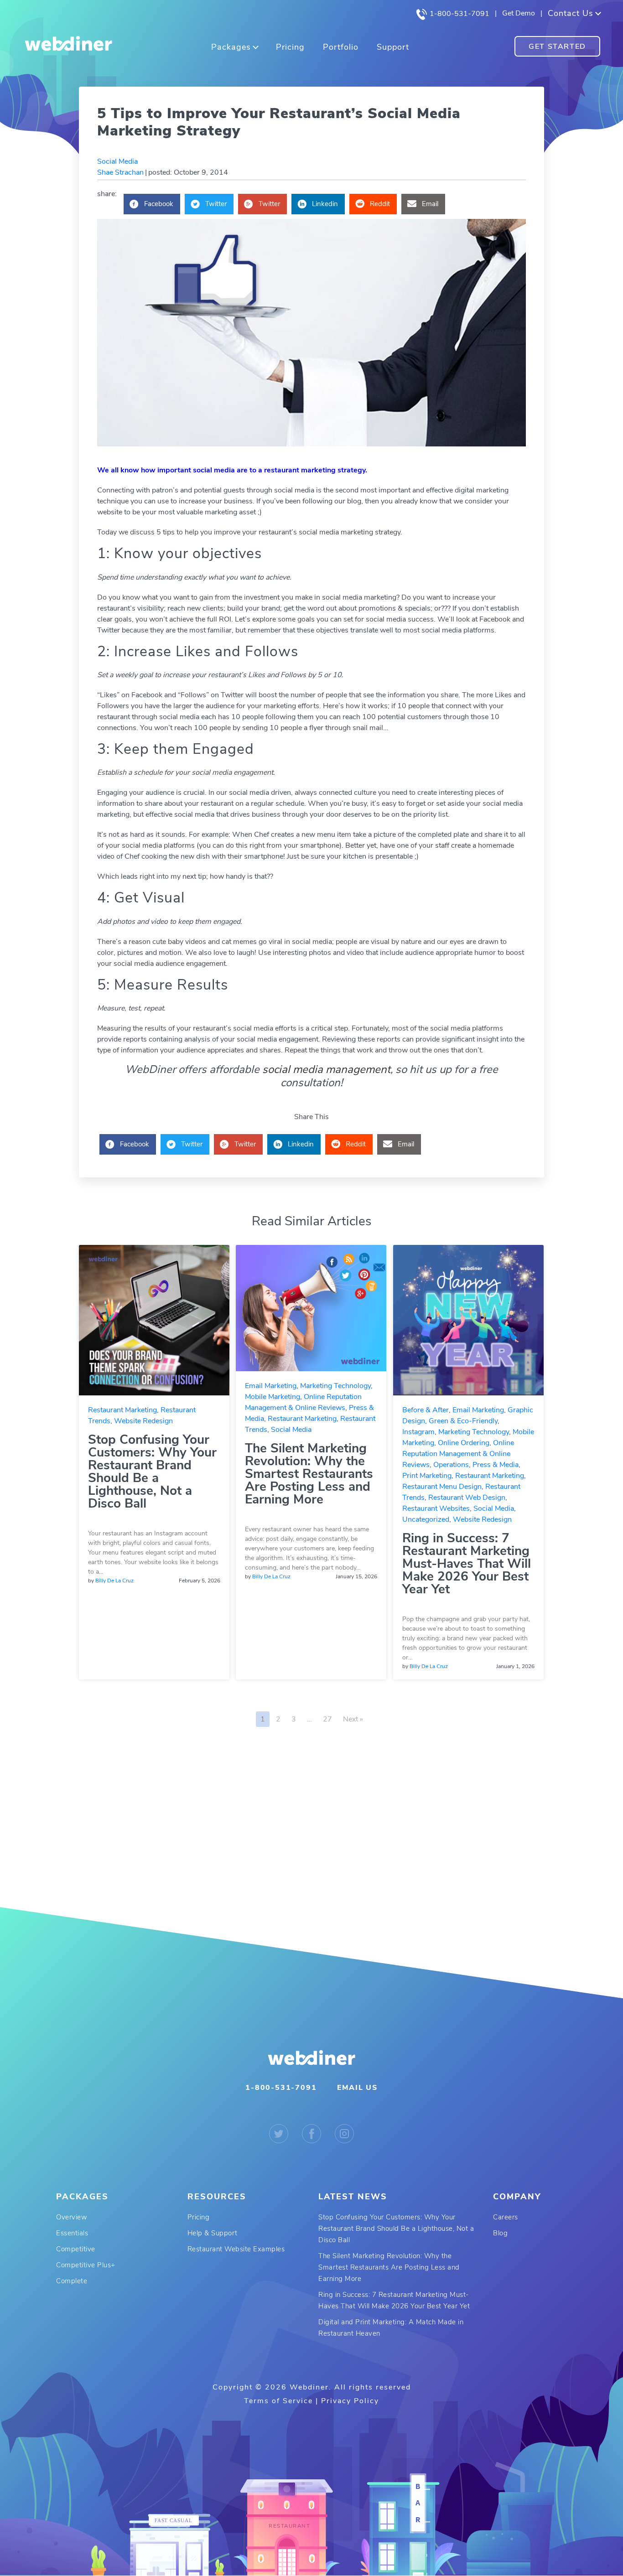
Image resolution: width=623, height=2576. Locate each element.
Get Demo (519, 13)
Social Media (117, 161)
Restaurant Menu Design (442, 1487)
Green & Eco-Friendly (463, 1421)
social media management (326, 1069)
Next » (353, 1719)
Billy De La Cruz (114, 1581)
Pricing (290, 47)
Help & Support (213, 2233)
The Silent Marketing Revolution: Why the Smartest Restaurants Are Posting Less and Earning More (309, 1474)
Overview (72, 2217)
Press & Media (496, 1465)
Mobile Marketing (273, 1397)
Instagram (418, 1432)
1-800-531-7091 (459, 14)
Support (393, 47)
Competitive (76, 2249)
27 (327, 1719)
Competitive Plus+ (86, 2265)
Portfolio (341, 47)
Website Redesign (143, 1421)
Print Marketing (427, 1476)
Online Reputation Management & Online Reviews (458, 1454)
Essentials (72, 2233)
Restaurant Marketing (122, 1410)
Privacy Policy (350, 2401)
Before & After (426, 1410)
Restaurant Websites (436, 1508)
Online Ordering (464, 1443)
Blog (500, 2233)
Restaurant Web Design (467, 1498)
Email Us (357, 2088)
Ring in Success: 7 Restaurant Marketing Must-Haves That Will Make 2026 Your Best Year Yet (467, 1564)
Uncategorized (426, 1519)
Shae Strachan (120, 172)
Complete (72, 2281)
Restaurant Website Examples (236, 2249)
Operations (451, 1465)
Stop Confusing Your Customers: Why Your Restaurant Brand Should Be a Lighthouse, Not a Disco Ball (152, 1472)
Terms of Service (278, 2401)
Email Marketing (271, 1386)
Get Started (557, 47)
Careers (506, 2217)
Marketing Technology (335, 1386)
